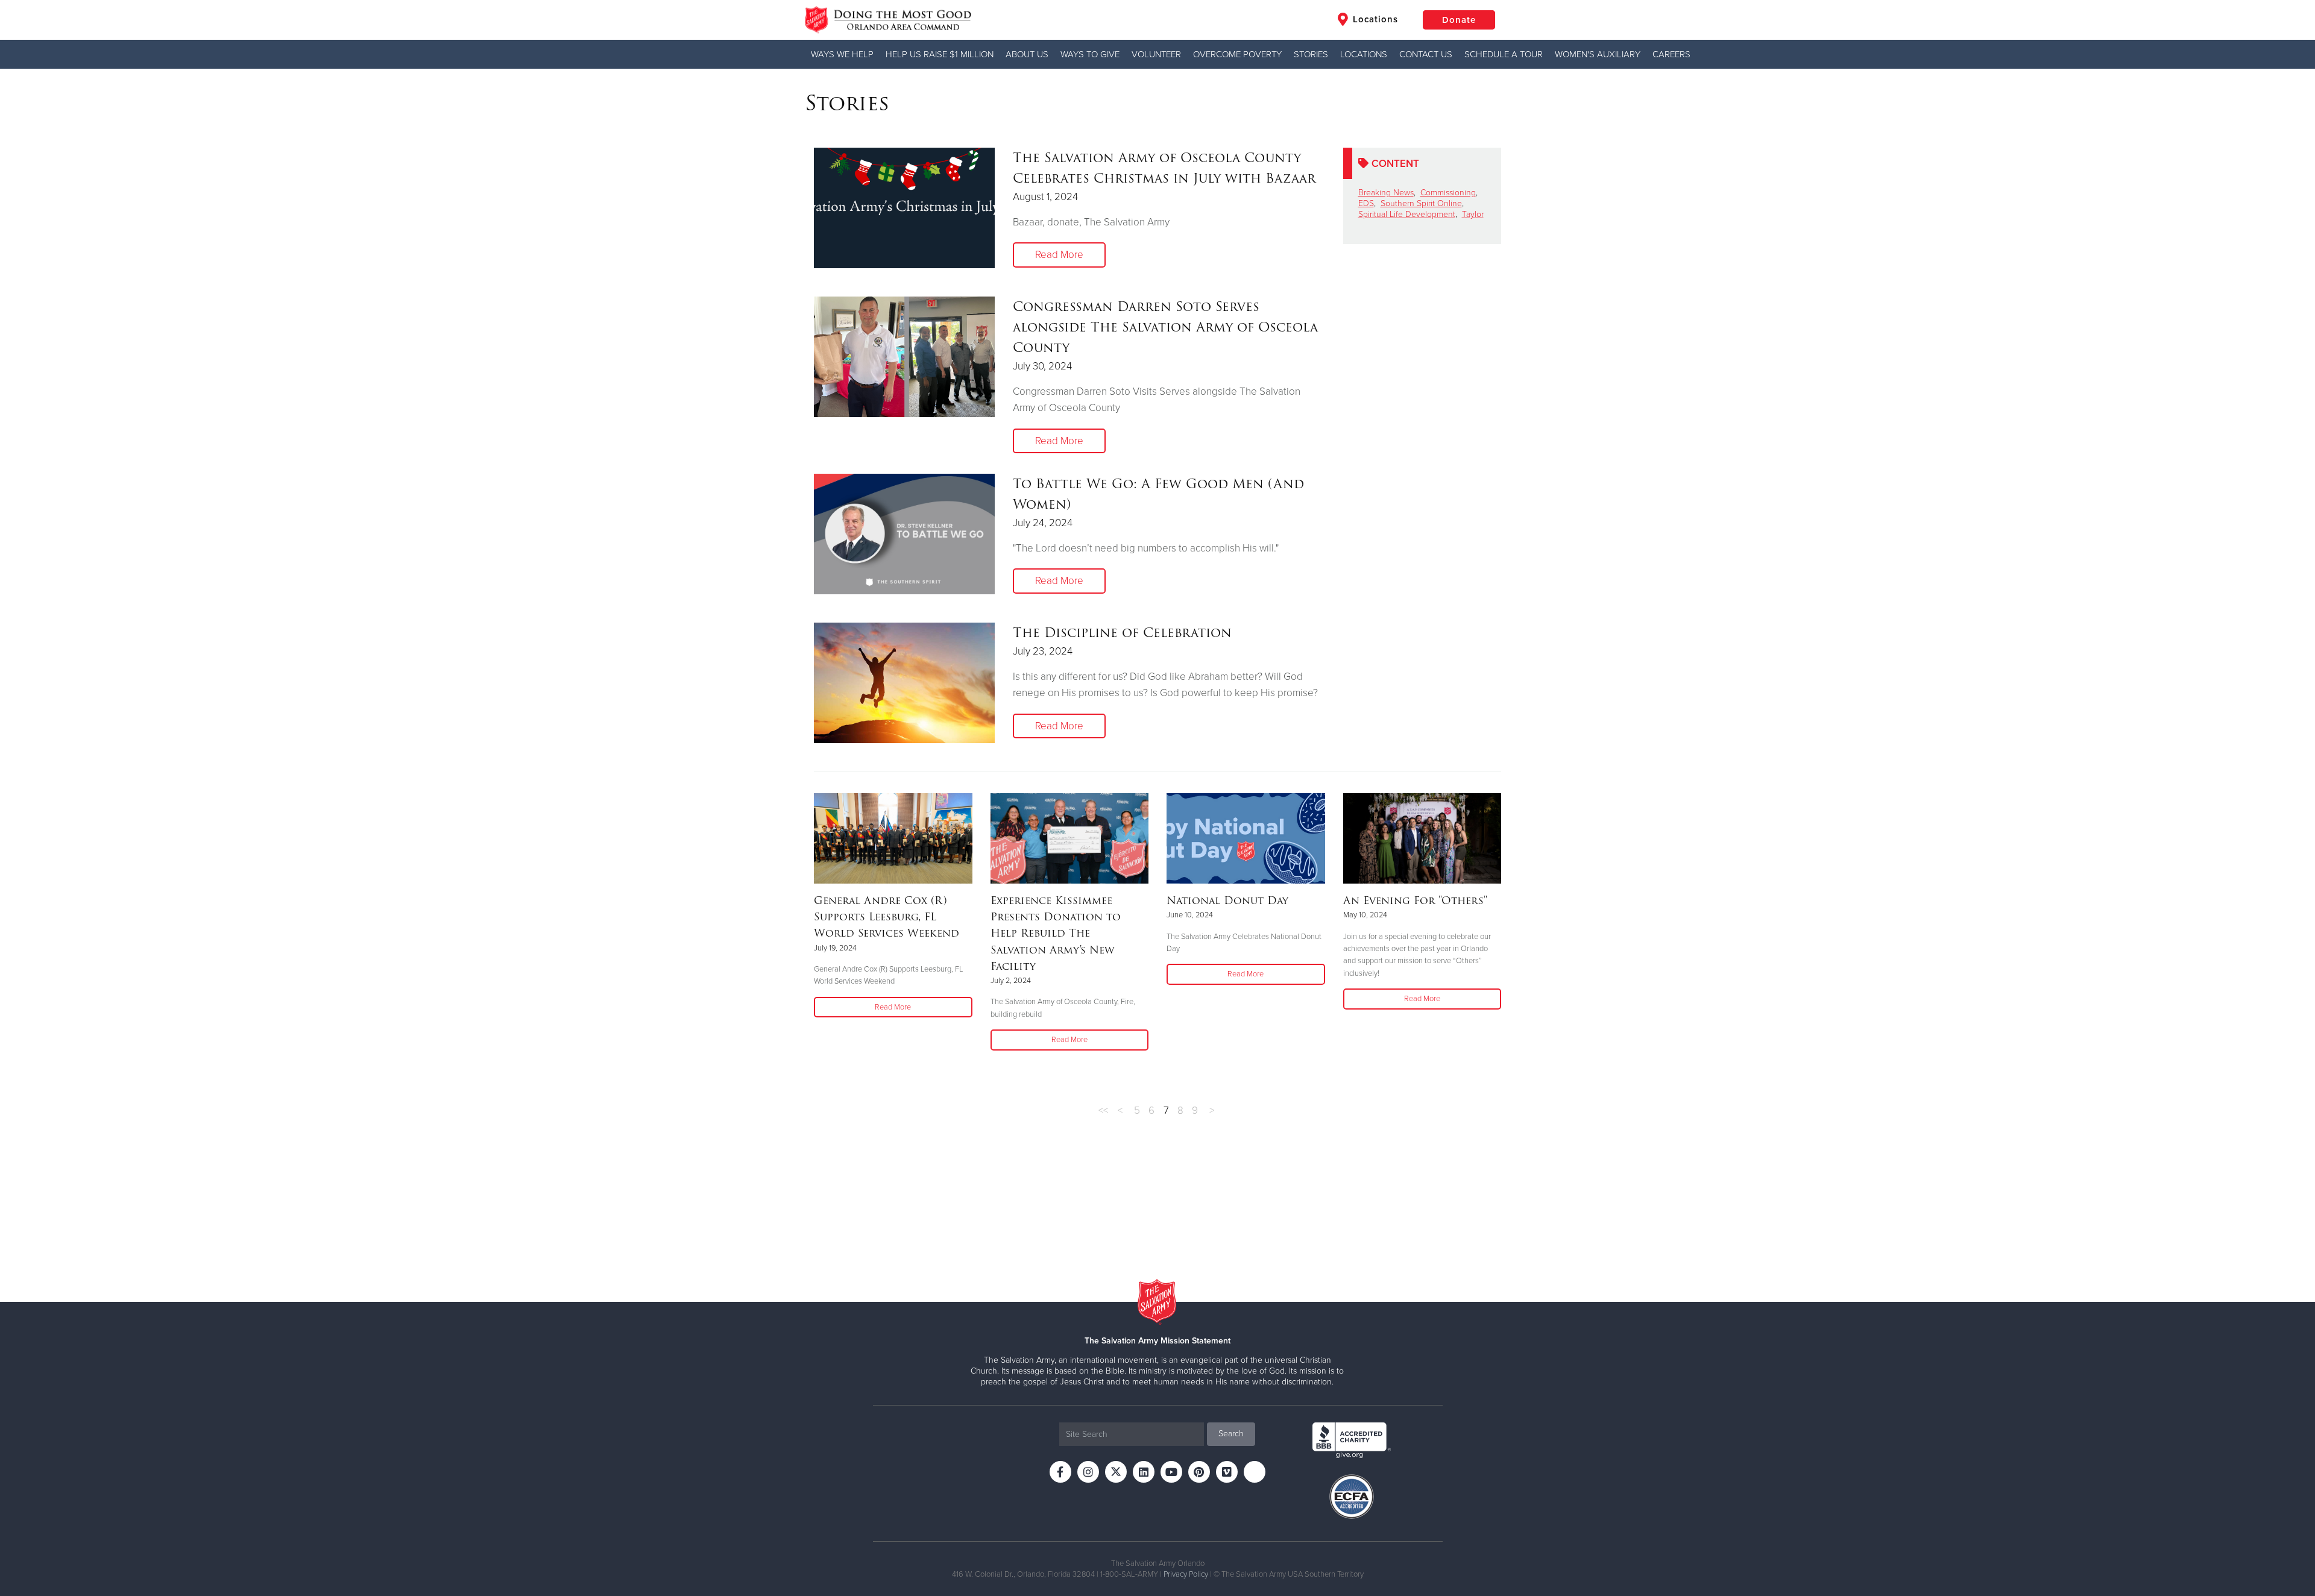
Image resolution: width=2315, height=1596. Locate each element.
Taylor (1473, 214)
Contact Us (1426, 54)
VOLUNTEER (1156, 54)
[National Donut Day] (1246, 838)
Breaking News (1386, 193)
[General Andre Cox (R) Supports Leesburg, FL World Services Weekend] (893, 838)
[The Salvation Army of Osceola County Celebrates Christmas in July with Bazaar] (904, 208)
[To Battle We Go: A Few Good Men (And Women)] (904, 534)
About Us (1027, 54)
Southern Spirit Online (1421, 203)
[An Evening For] (1422, 838)
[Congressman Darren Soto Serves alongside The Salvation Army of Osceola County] (904, 357)
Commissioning (1448, 193)
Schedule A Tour (1504, 54)
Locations (1374, 19)
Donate (1459, 20)
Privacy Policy (1186, 1574)
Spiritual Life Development (1407, 214)
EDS (1366, 203)
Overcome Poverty (1237, 54)
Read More (1059, 255)
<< (1103, 1111)
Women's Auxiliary (1598, 54)
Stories (1311, 54)
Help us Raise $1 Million (940, 54)
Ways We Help (842, 54)
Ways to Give (1090, 54)
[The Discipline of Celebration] (904, 683)
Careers (1671, 54)
